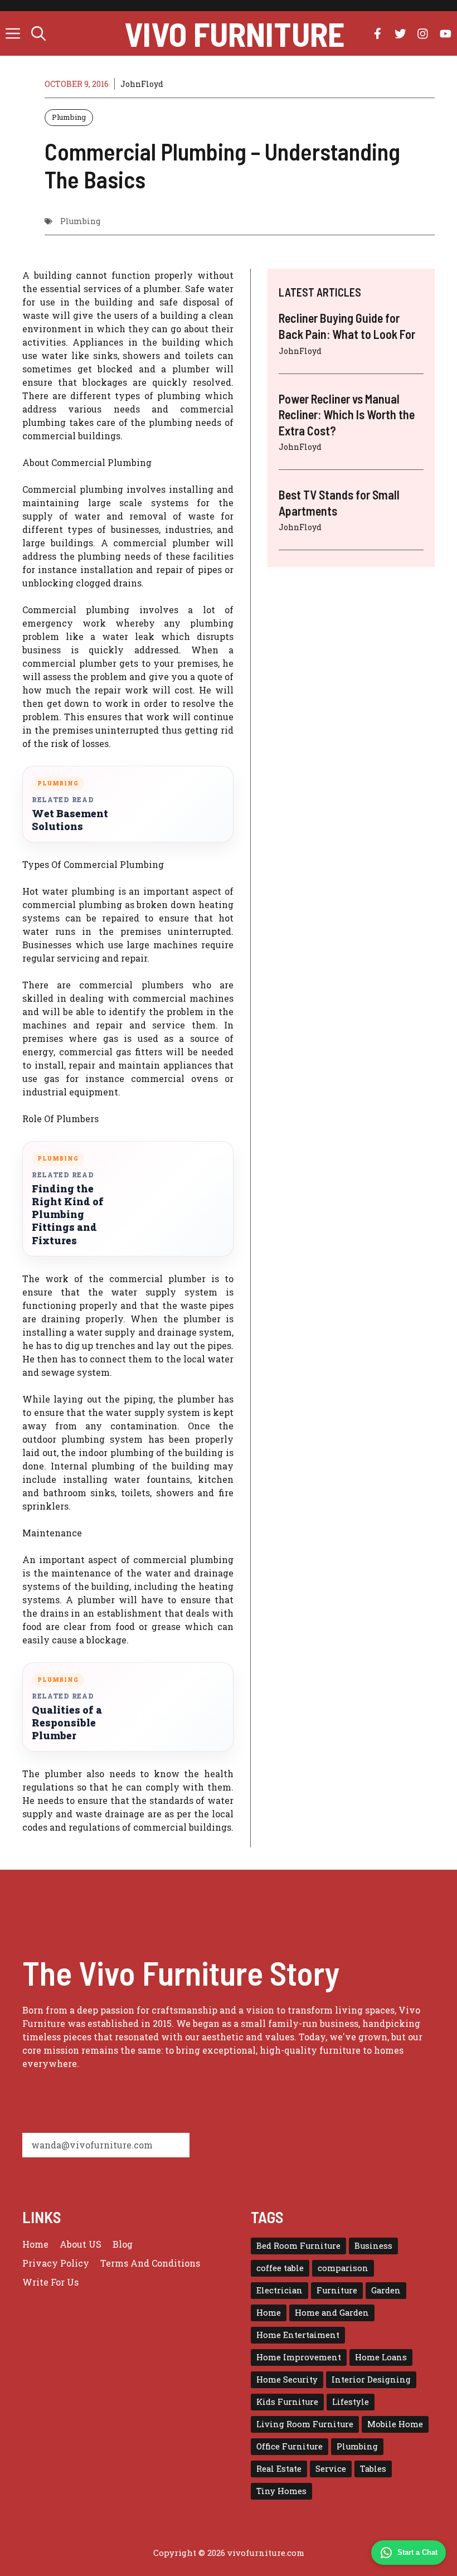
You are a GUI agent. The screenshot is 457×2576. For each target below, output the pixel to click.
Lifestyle (351, 2402)
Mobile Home (395, 2424)
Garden (386, 2290)
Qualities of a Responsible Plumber (67, 1723)
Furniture (337, 2290)
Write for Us (50, 2282)
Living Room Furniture (305, 2424)
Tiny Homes (281, 2491)
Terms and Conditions (150, 2263)
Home (35, 2244)
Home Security (287, 2379)
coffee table (280, 2268)
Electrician (279, 2290)
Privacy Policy (56, 2263)
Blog (123, 2244)
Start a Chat (417, 2552)
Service (331, 2469)
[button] (38, 33)
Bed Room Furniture (298, 2246)
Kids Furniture (287, 2402)
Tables (373, 2469)
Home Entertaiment (298, 2335)
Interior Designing (371, 2379)
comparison (343, 2268)
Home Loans (381, 2357)
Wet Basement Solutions (70, 820)
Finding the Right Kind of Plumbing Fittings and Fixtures (68, 1214)
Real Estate (279, 2469)
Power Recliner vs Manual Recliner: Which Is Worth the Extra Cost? (347, 414)
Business (373, 2246)
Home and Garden (332, 2313)
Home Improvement (299, 2357)
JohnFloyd (142, 84)
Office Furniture (290, 2446)
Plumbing (69, 117)
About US (81, 2244)
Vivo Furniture (234, 33)
